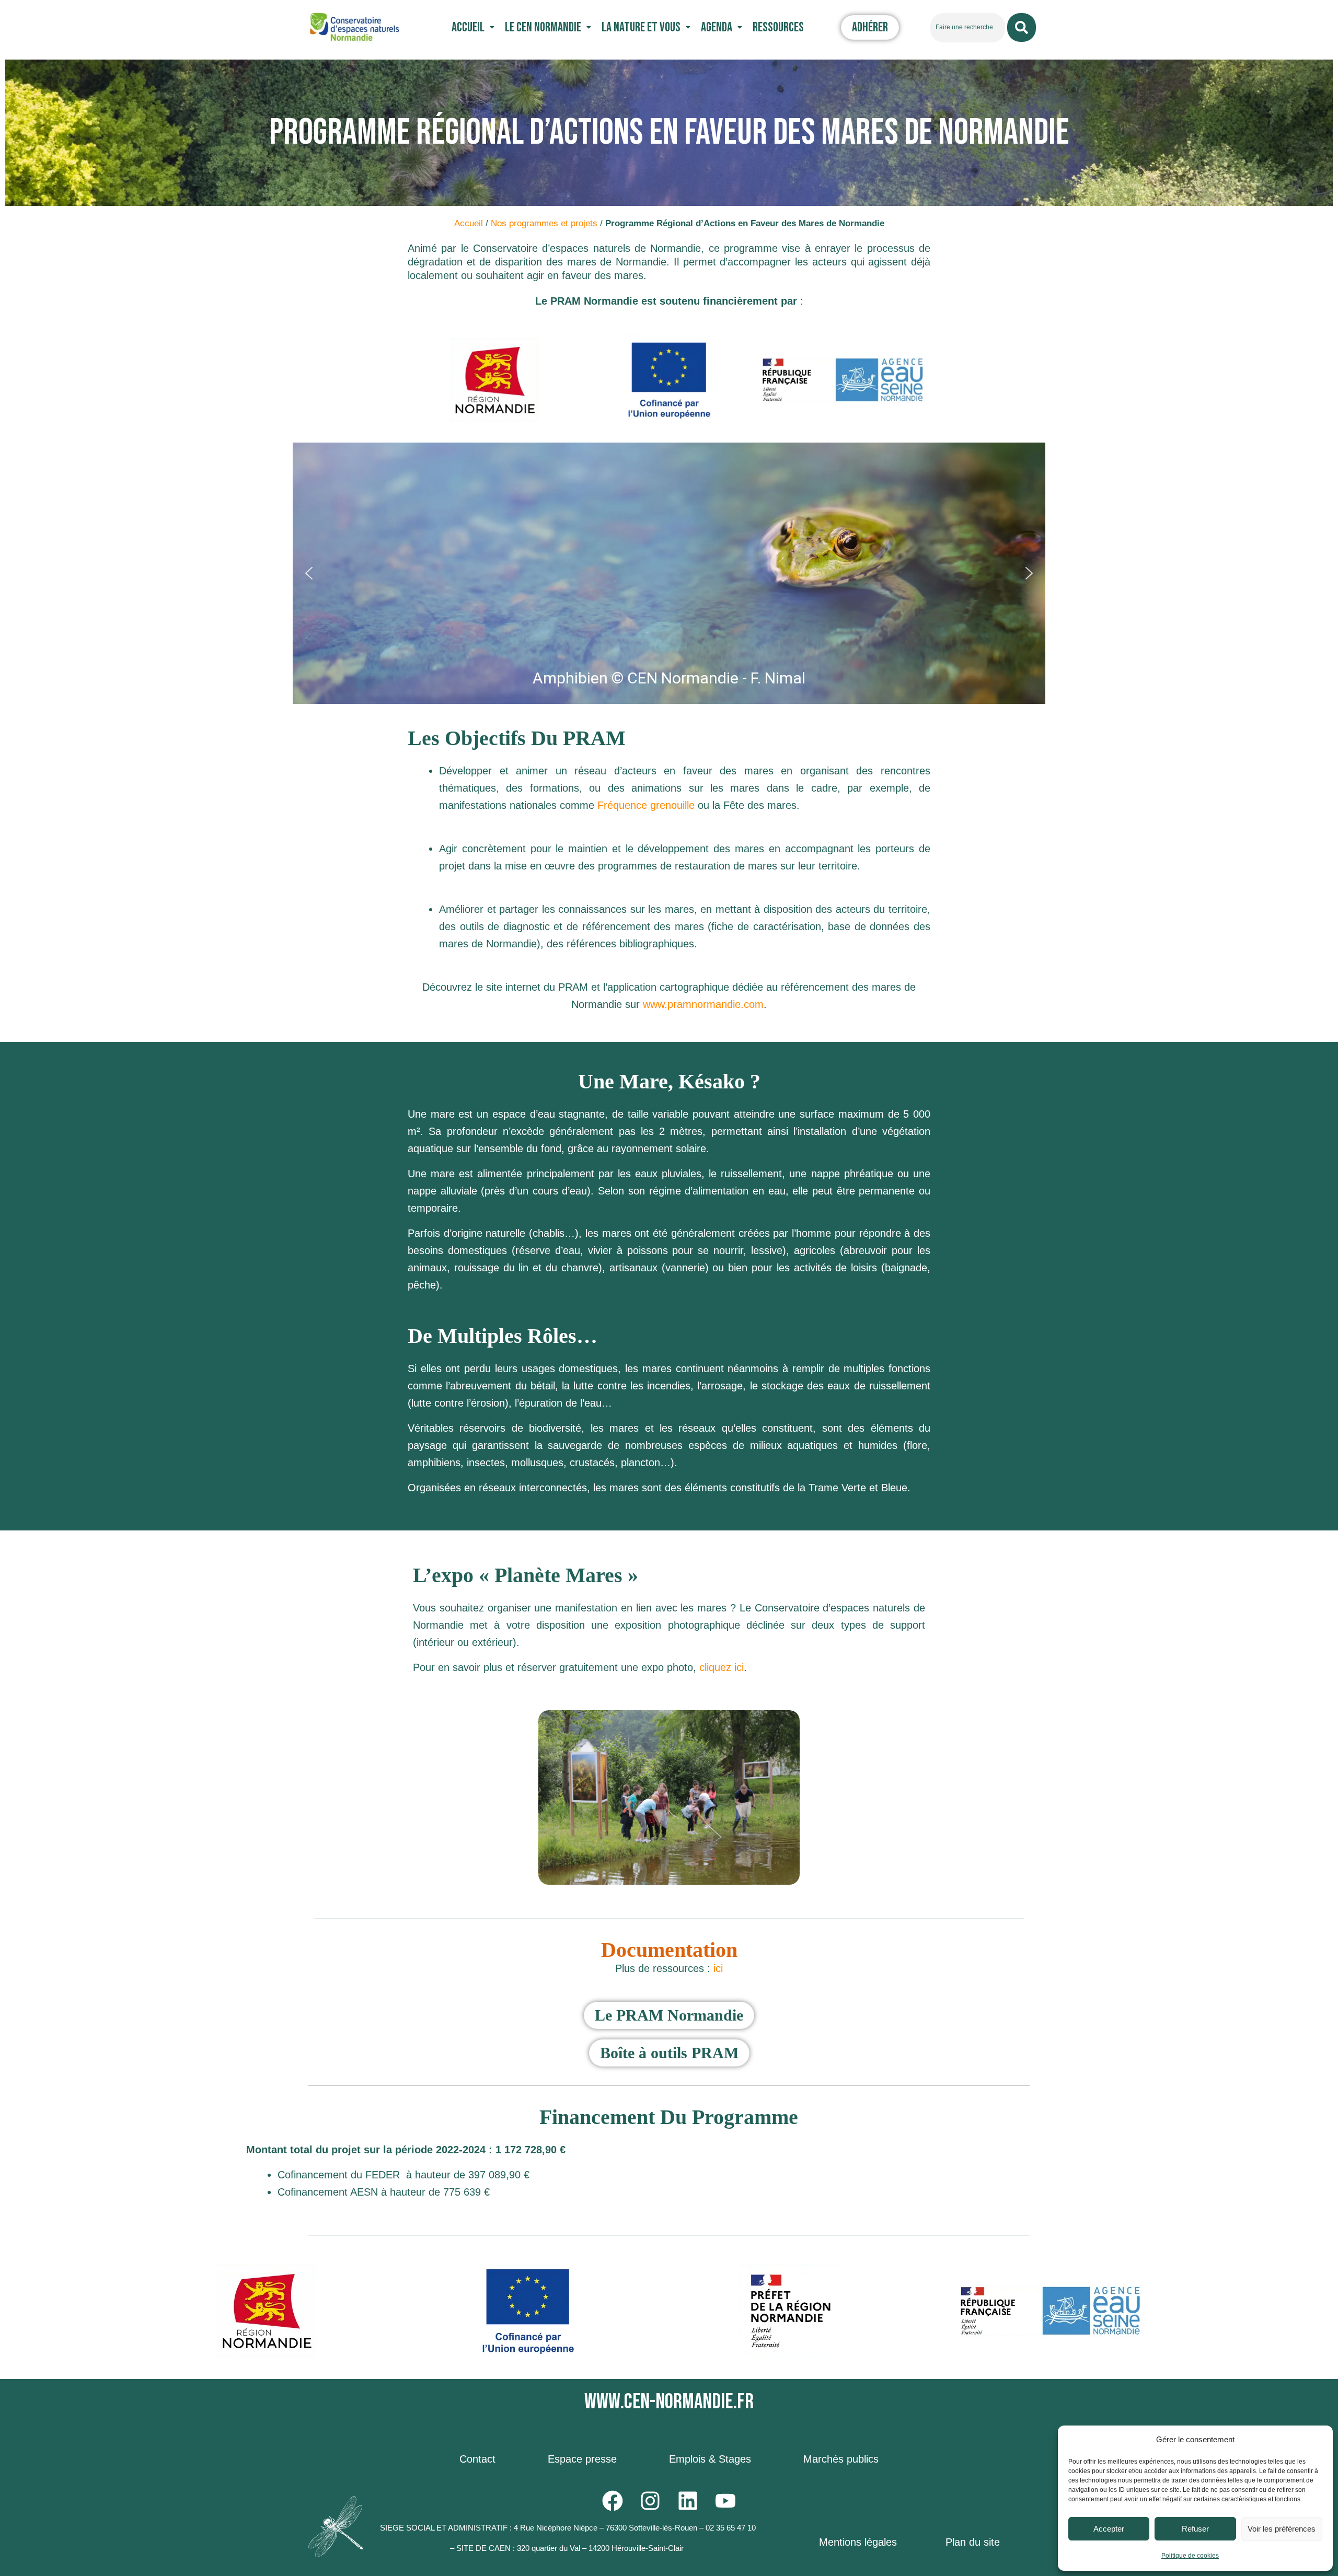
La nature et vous (641, 27)
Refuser (1195, 2529)
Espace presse (582, 2459)
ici (717, 1968)
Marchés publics (841, 2459)
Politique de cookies (1190, 2556)
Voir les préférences (1282, 2529)
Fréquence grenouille (646, 805)
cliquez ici (722, 1667)
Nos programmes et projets (544, 223)
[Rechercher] (1022, 27)
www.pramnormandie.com (703, 1004)
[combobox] (968, 27)
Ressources (778, 27)
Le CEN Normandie (543, 27)
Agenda (717, 27)
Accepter (1109, 2529)
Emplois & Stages (710, 2459)
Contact (477, 2459)
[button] (473, 27)
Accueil (468, 27)
